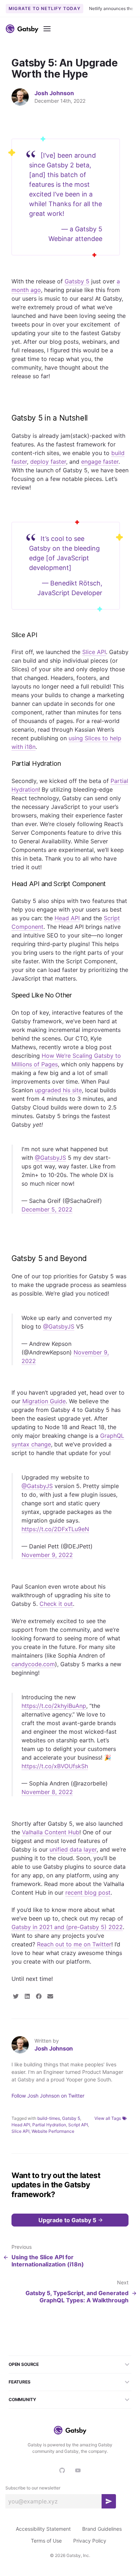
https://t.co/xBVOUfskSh (55, 1766)
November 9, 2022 (47, 1555)
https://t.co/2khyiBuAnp (54, 1706)
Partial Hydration (49, 2125)
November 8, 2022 (47, 1792)
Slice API (20, 2131)
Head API (21, 2125)
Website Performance (53, 2131)
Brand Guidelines (102, 2529)
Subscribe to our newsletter (33, 2488)
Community (22, 2399)
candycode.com (33, 1664)
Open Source (24, 2364)
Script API (78, 2125)
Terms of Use (46, 2541)
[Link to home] (22, 29)
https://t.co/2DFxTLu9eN (55, 1529)
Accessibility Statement (43, 2529)
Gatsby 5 (71, 2118)
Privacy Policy (90, 2541)
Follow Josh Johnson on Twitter (48, 2096)
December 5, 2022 (47, 1209)
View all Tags (108, 2118)
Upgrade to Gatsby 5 (67, 2220)
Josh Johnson (54, 93)
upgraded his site (58, 1090)
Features (20, 2382)
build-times (49, 2118)
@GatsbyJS (50, 1158)
